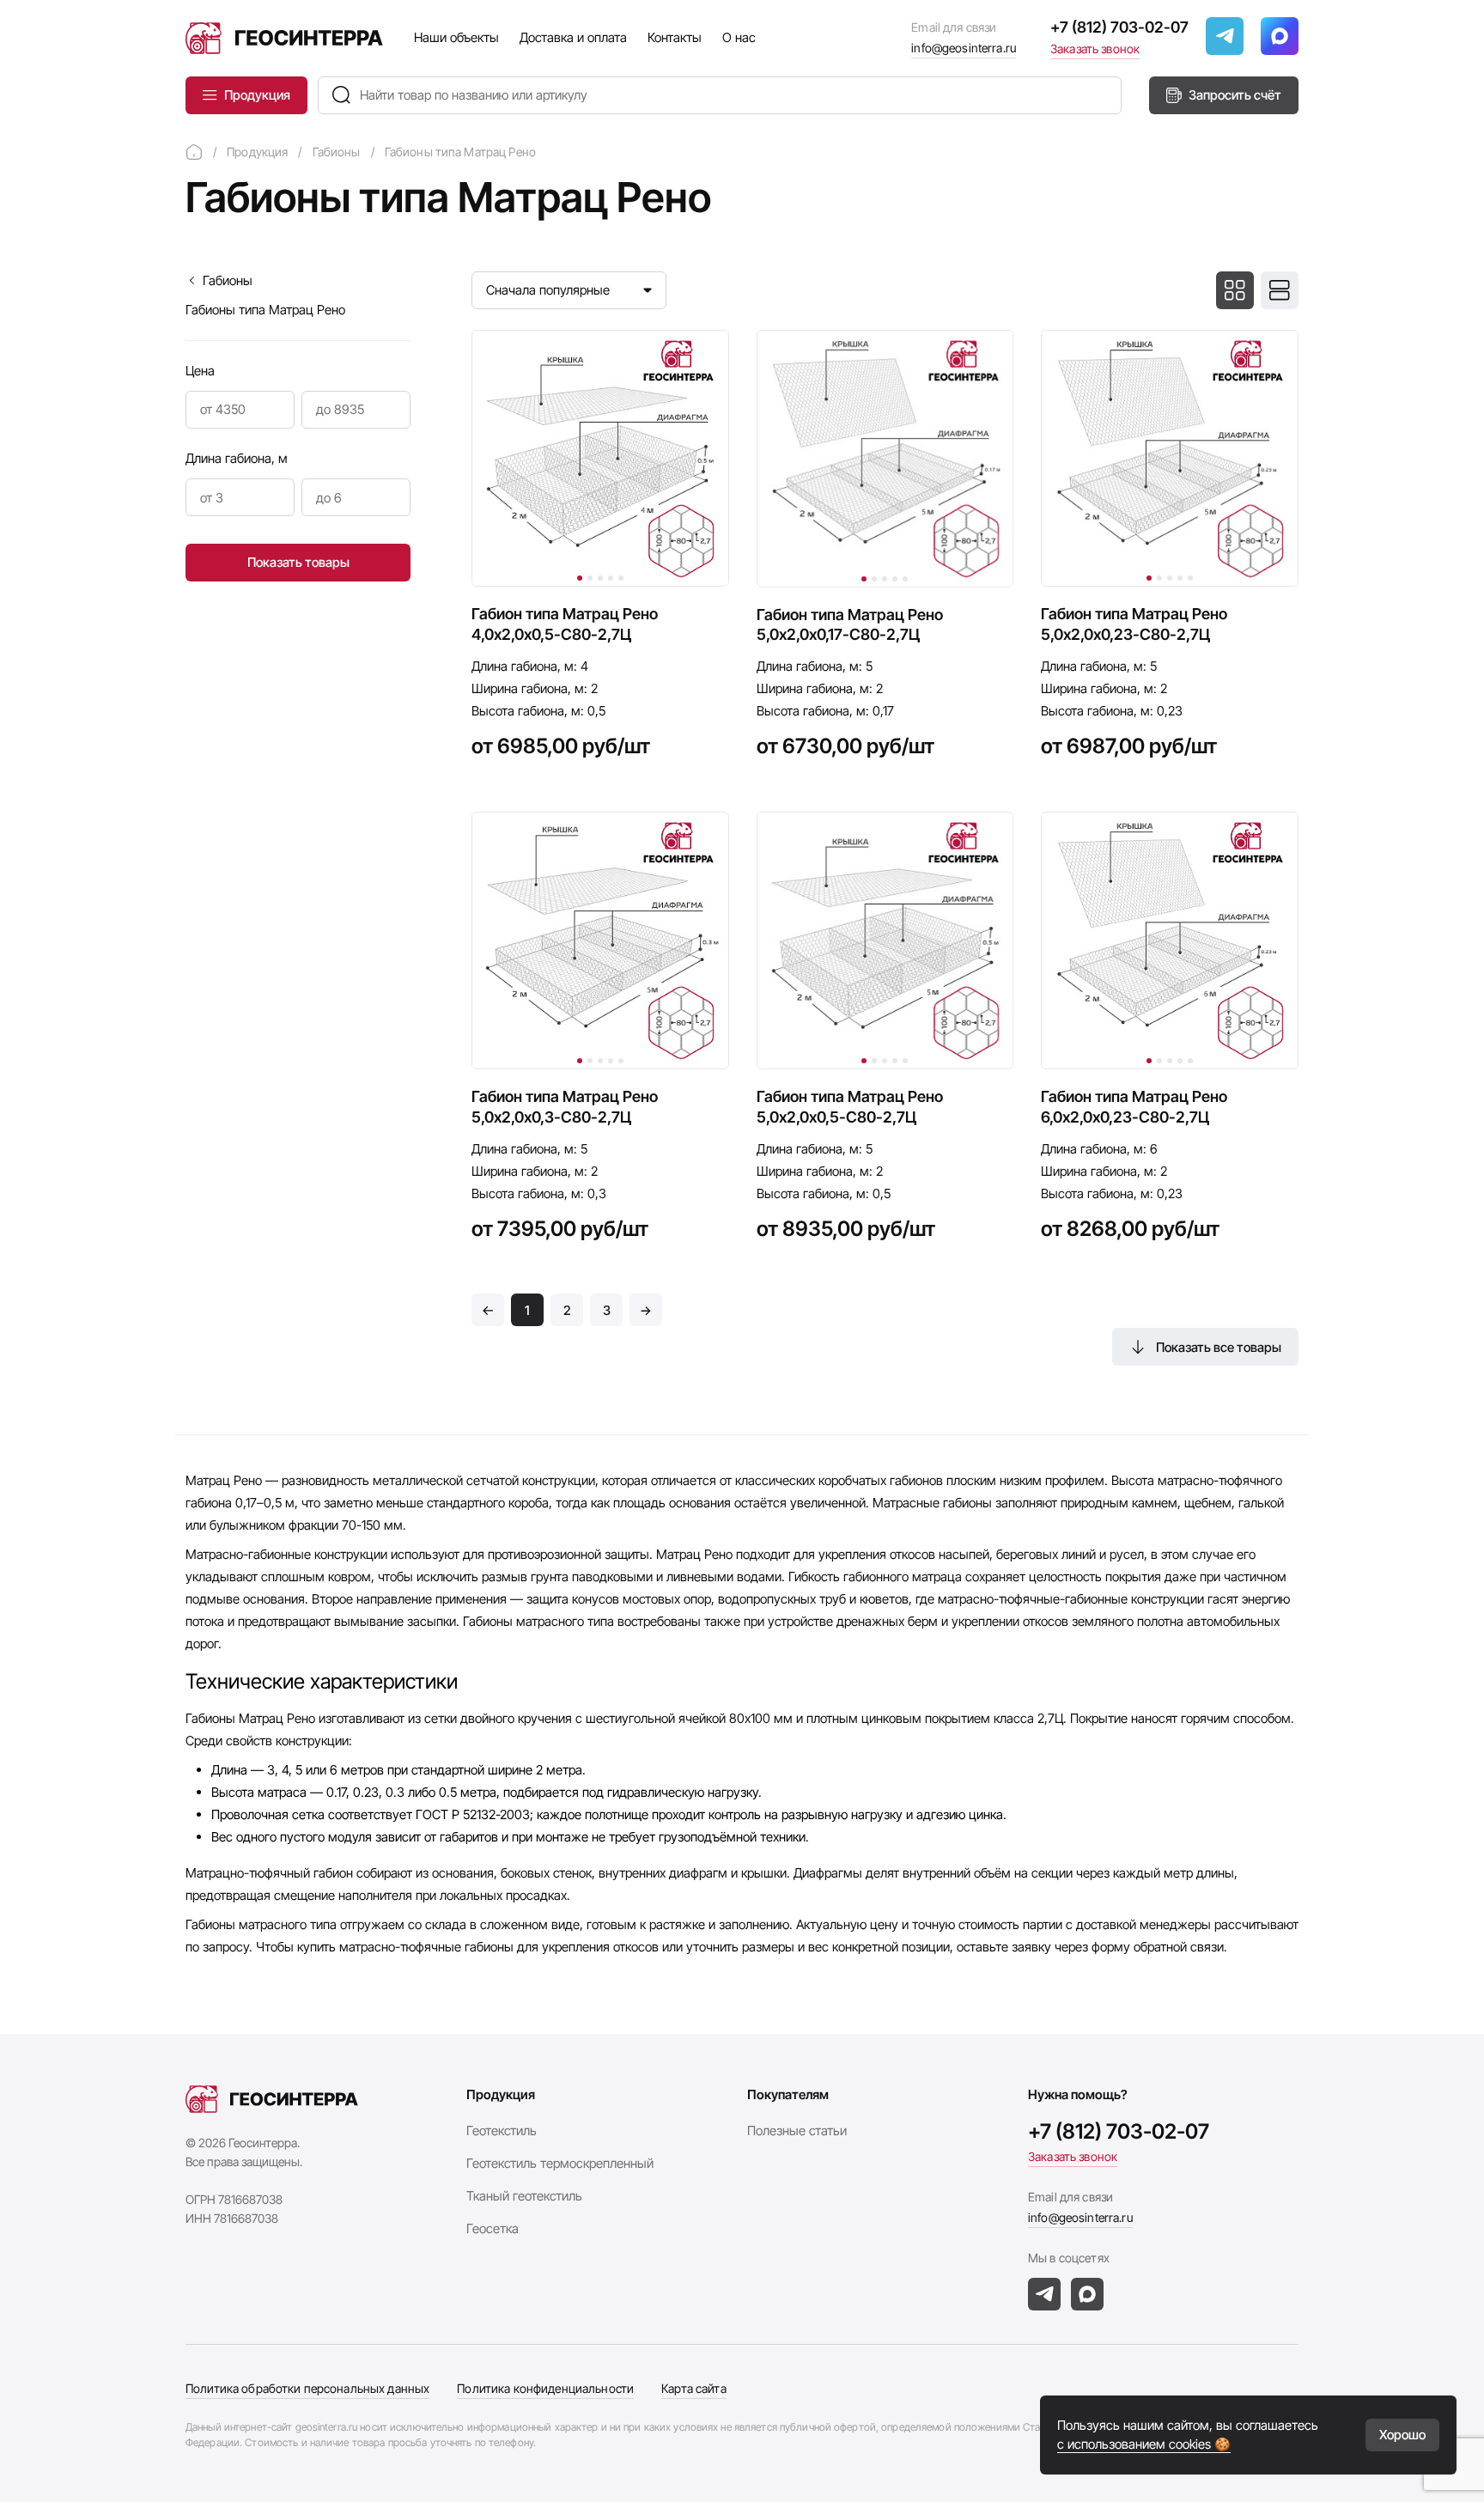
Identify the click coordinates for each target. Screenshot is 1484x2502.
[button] (580, 578)
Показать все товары (1219, 1347)
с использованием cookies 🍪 (1144, 2444)
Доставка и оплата (573, 37)
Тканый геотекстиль (524, 2196)
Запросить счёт (1235, 95)
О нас (739, 37)
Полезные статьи (797, 2131)
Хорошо (1402, 2435)
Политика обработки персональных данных (307, 2388)
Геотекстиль (502, 2131)
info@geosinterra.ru (964, 48)
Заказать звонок (1095, 49)
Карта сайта (694, 2388)
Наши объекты (456, 37)
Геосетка (493, 2228)
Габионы (228, 280)
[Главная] (194, 152)
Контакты (675, 37)
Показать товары (298, 562)
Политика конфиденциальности (545, 2388)
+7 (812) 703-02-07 (1119, 27)
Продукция (257, 95)
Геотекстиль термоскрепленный (560, 2163)
